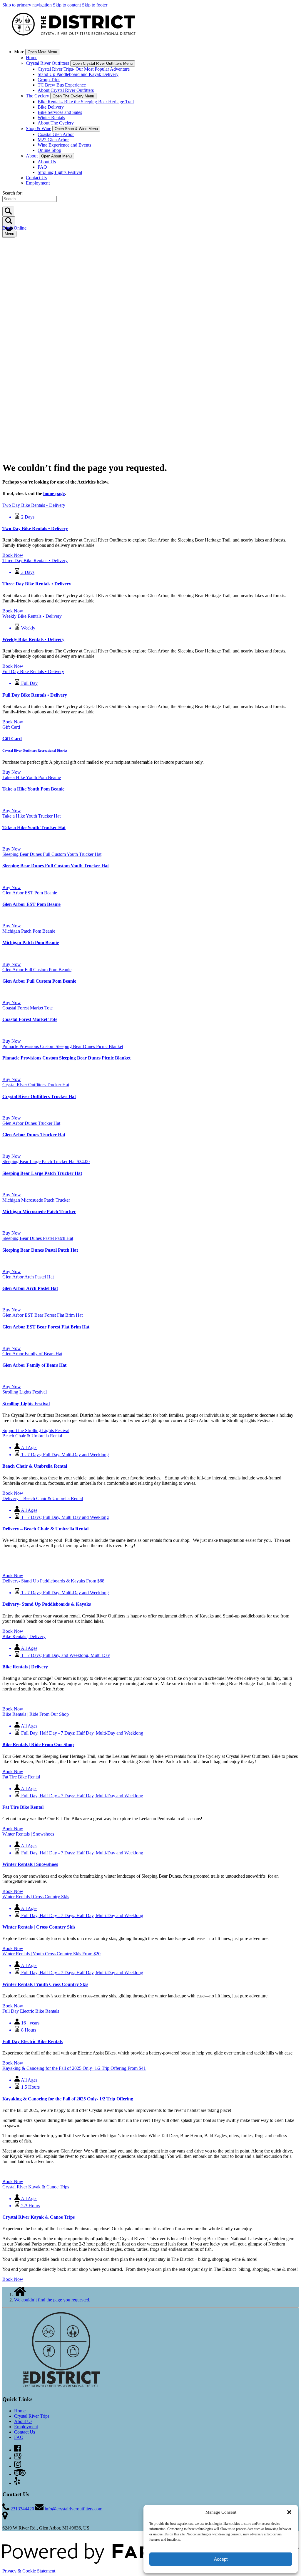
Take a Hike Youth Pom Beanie (33, 789)
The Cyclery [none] (37, 96)
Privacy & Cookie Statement (29, 2571)
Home (32, 58)
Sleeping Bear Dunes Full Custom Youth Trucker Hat (56, 866)
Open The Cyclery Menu (73, 96)
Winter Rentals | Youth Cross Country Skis (45, 1984)
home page (54, 493)
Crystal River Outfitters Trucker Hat (39, 1096)
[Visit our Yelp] (17, 2483)
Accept (221, 2559)
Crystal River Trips (32, 2416)
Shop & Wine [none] (39, 128)
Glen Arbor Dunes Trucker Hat (34, 1135)
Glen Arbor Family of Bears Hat (34, 1365)
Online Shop (49, 150)
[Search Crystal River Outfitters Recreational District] (8, 211)
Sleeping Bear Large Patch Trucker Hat (42, 1173)
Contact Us (36, 178)
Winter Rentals (51, 118)
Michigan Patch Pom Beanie (31, 942)
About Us (47, 162)
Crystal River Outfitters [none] (47, 63)
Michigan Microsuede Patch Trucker (39, 1211)
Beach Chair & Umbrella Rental (35, 1466)
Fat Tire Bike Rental (23, 1807)
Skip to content (67, 5)
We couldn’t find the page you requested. (52, 2300)
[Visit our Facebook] (17, 2450)
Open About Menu (56, 156)
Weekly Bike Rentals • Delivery (33, 639)
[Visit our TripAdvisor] (20, 2474)
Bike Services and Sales (60, 112)
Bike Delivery (51, 107)
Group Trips (49, 80)
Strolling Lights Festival (60, 172)
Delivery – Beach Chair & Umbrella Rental (45, 1529)
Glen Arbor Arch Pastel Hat (30, 1288)
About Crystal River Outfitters (66, 90)
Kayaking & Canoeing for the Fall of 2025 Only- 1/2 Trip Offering (68, 2099)
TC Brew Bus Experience (62, 85)
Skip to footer (95, 5)
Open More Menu (42, 52)
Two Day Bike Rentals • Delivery (35, 528)
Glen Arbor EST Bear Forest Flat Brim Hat (46, 1327)
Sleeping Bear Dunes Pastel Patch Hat (40, 1250)
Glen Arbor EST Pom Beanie (31, 904)
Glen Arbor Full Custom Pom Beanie (39, 981)
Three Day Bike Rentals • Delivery (37, 584)
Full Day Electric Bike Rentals (32, 2041)
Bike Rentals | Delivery (25, 1667)
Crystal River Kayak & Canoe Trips (39, 2217)
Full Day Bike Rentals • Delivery (35, 695)
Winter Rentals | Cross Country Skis (39, 1927)
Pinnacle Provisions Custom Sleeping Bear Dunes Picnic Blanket (66, 1058)
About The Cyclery (56, 123)
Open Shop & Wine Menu (76, 129)
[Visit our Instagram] (18, 2466)
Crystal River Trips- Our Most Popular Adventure (84, 69)
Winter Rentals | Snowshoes (30, 1864)
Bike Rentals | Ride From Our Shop (38, 1744)
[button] (289, 2512)
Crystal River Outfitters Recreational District (35, 750)
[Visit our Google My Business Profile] (18, 2458)
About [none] (32, 156)
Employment (38, 183)
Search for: (12, 193)
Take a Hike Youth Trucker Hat (34, 827)
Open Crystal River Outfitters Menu (103, 63)
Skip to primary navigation (27, 5)
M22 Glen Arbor (53, 140)
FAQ (42, 167)
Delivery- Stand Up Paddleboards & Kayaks (47, 1604)
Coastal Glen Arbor (56, 134)
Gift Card (12, 739)
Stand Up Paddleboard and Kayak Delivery (78, 74)
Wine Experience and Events (64, 145)
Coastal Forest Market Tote (30, 1019)
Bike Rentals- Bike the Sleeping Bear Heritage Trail (86, 102)
